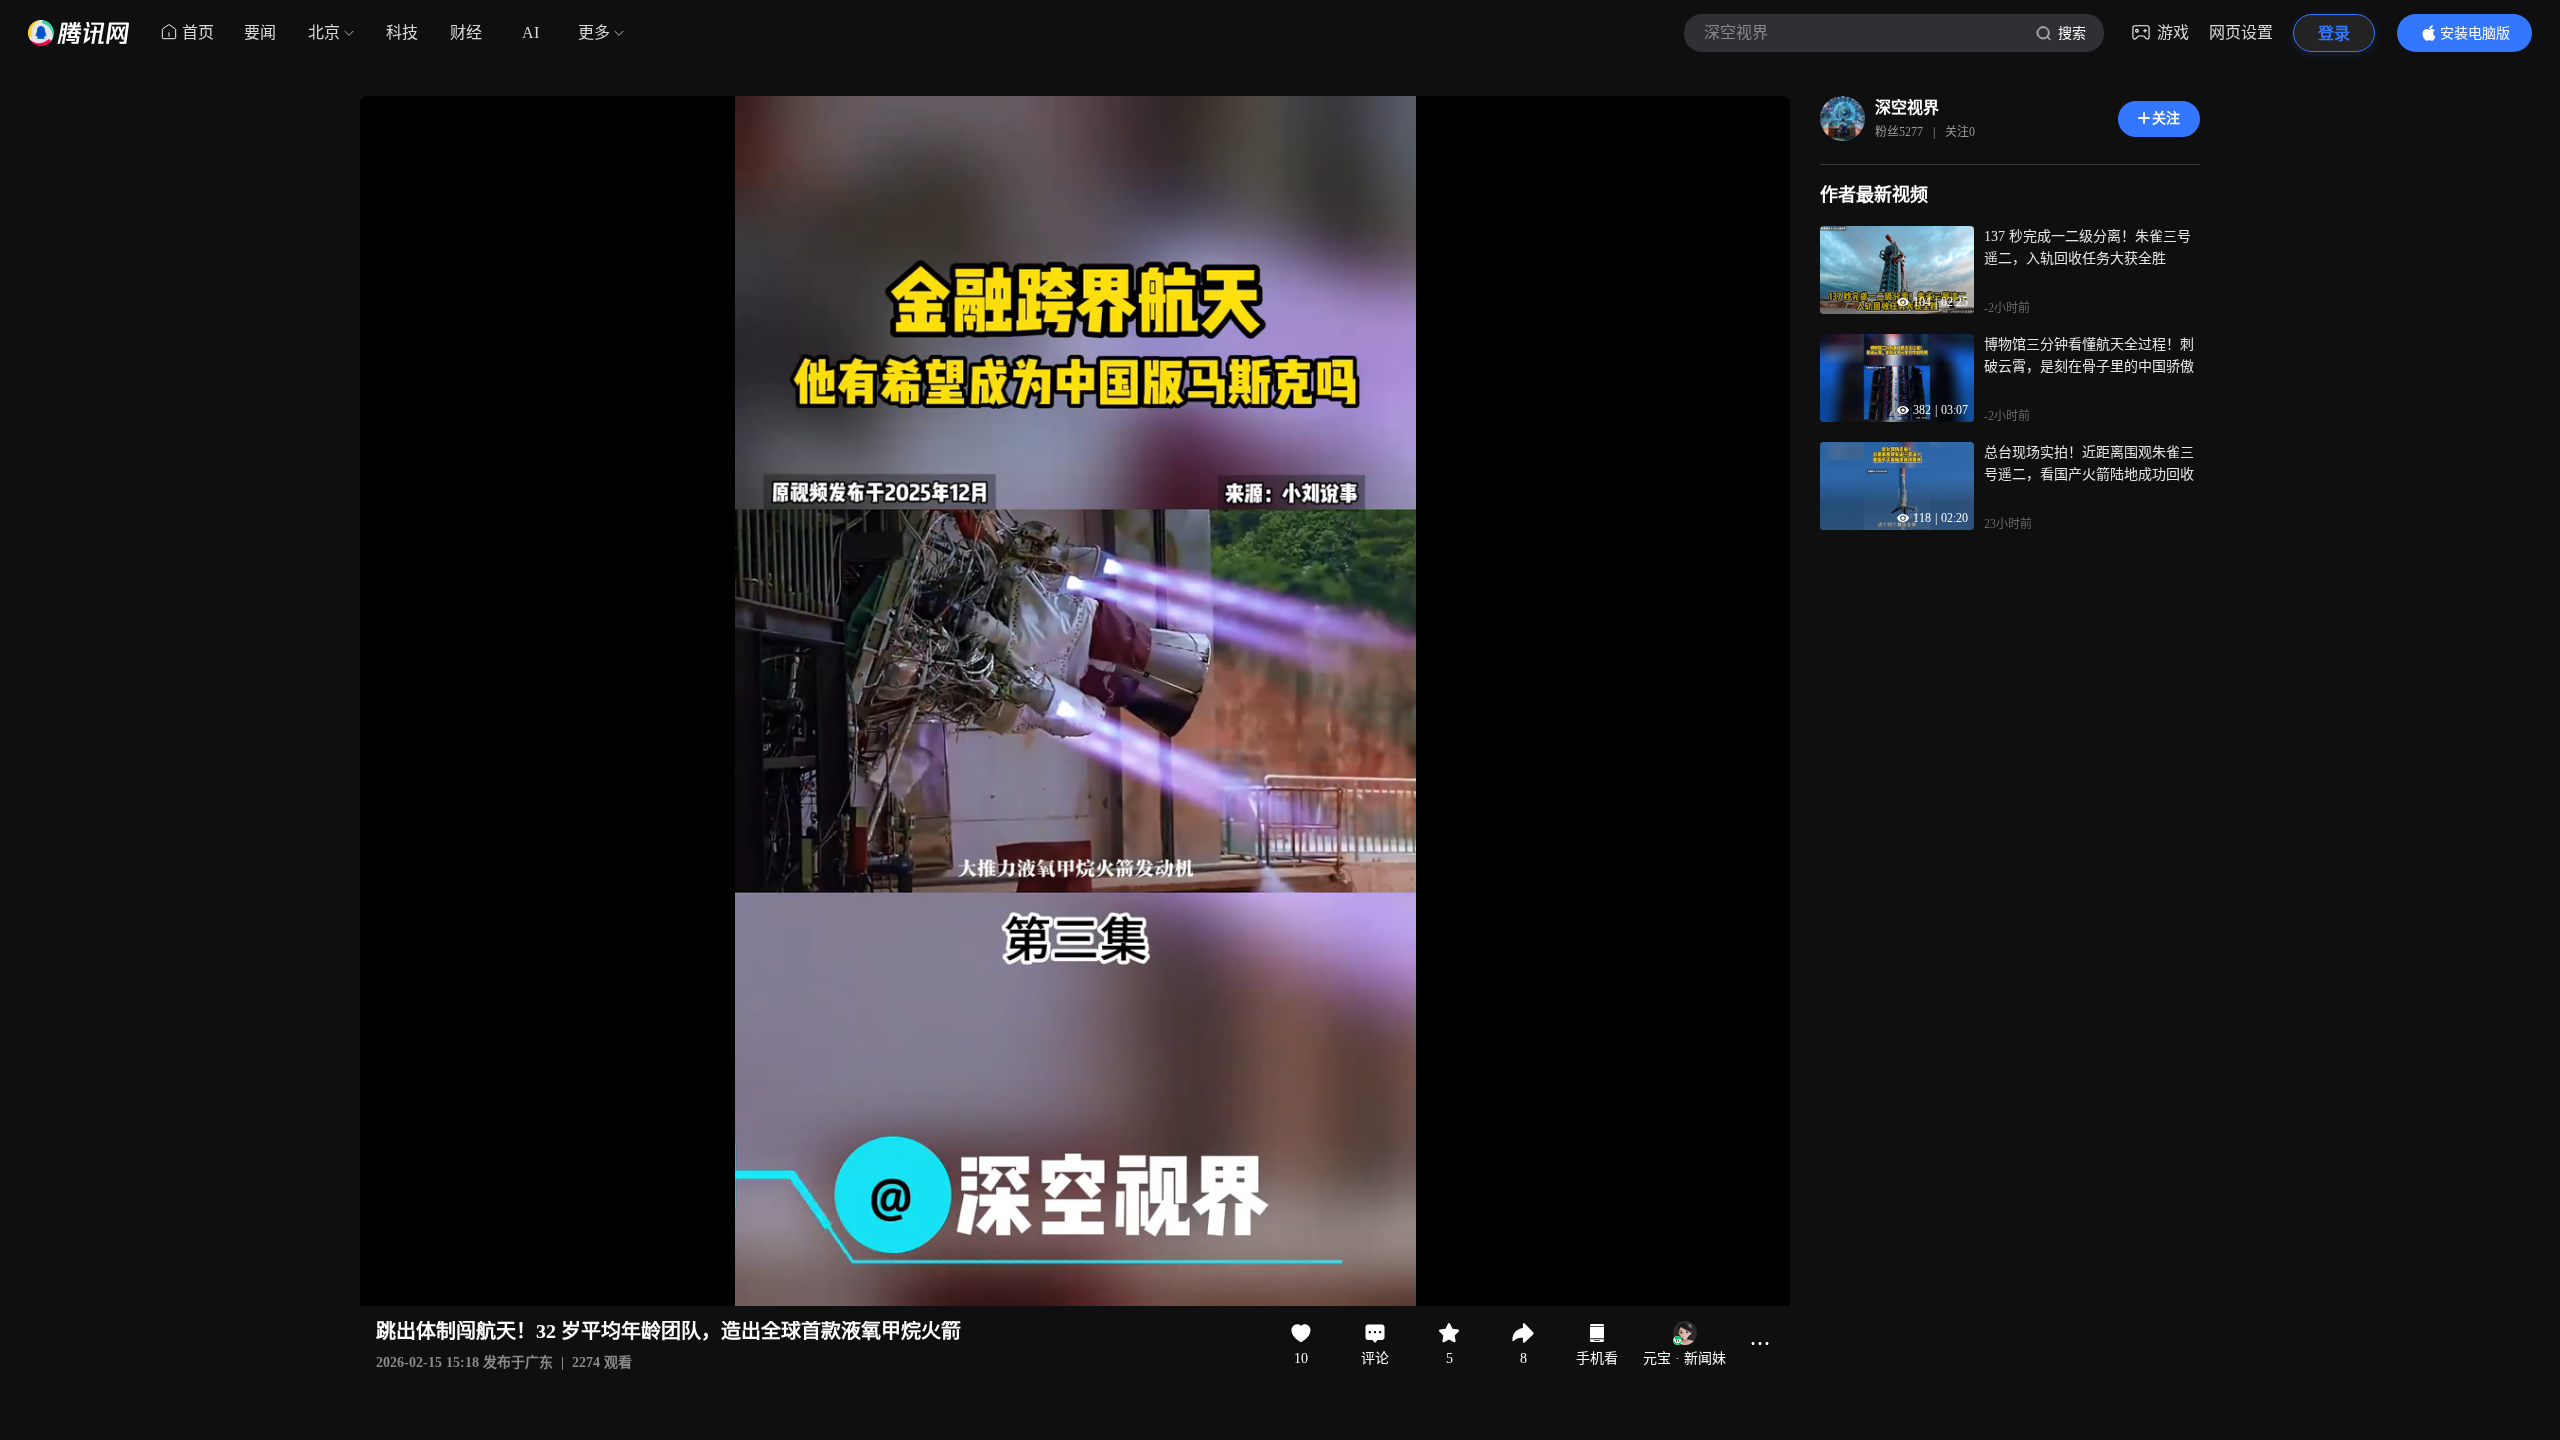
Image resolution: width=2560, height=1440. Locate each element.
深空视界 (1907, 107)
